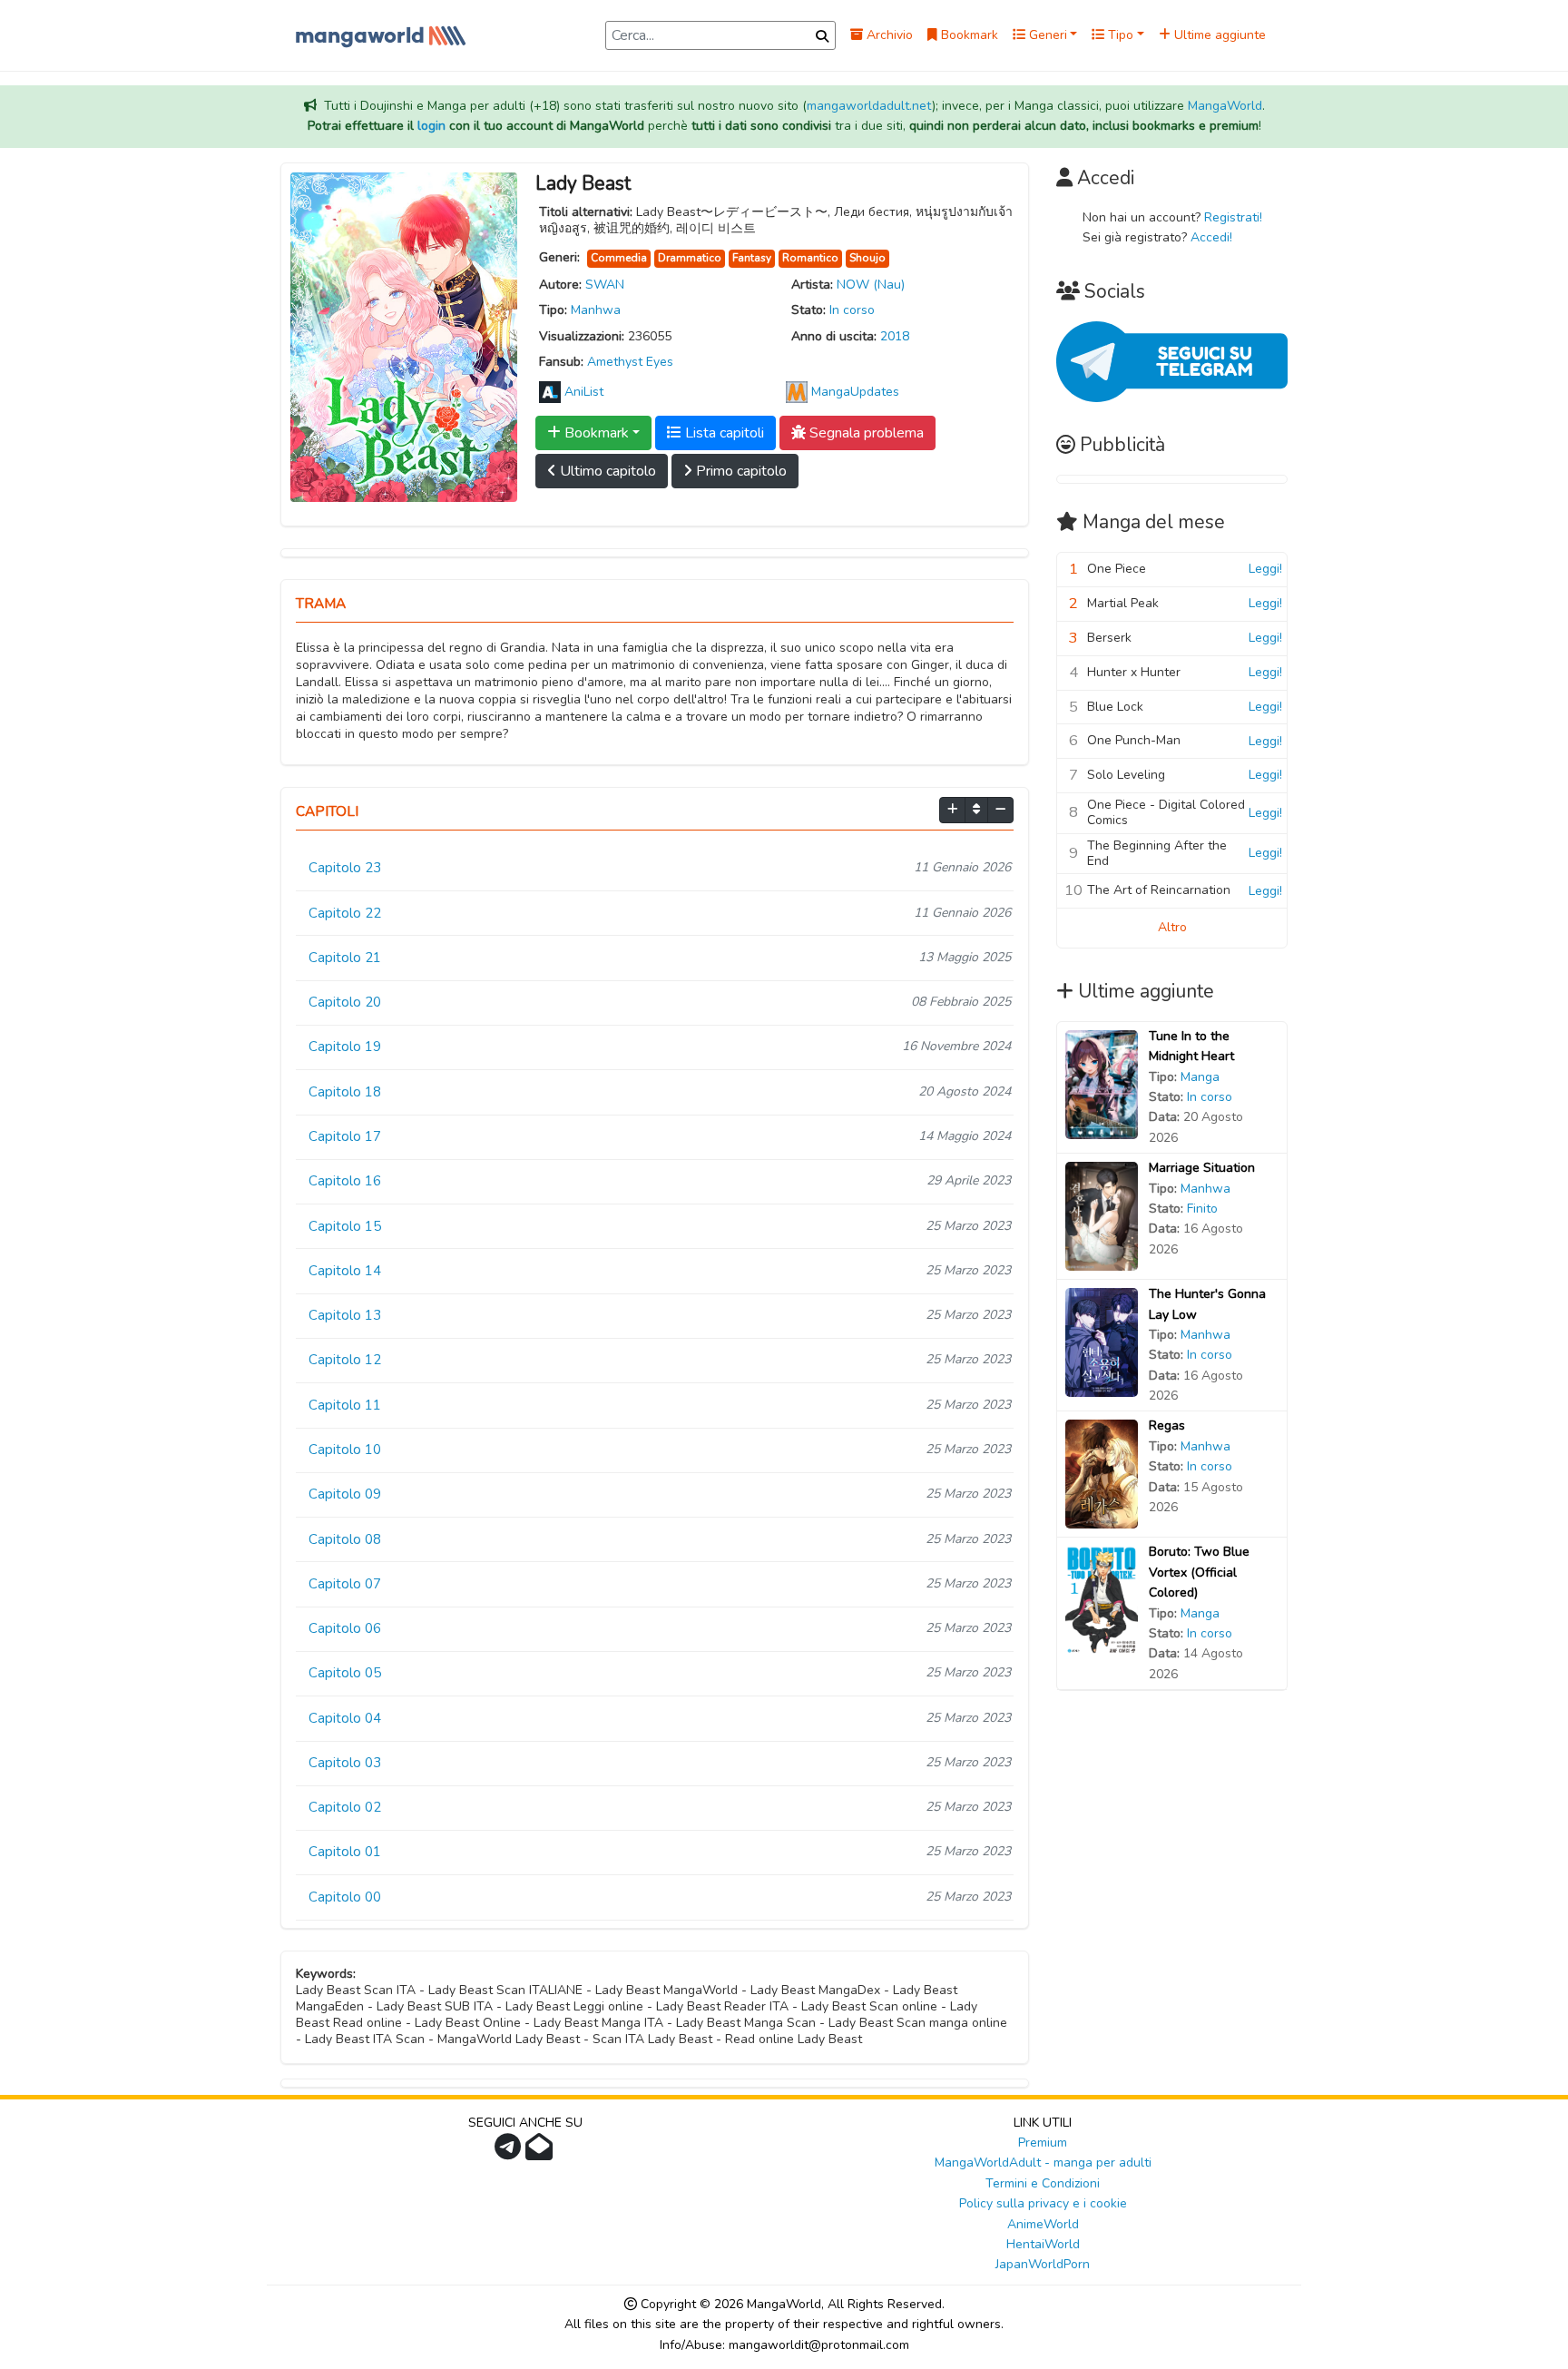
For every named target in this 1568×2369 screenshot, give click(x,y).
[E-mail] (541, 2153)
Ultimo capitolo (606, 471)
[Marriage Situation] (1102, 1216)
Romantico (810, 258)
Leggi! (1265, 569)
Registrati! (1233, 217)
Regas (1167, 1425)
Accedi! (1211, 237)
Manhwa (596, 310)
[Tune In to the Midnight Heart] (1102, 1083)
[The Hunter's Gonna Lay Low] (1102, 1342)
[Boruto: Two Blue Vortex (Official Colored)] (1102, 1600)
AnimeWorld (1043, 2224)
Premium (1043, 2143)
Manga (1200, 1077)
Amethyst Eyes (630, 362)
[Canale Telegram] (510, 2153)
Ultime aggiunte (1218, 35)
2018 (895, 336)
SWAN (605, 285)
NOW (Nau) (871, 285)
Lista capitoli (723, 433)
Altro (1172, 927)
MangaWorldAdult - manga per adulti (1043, 2163)
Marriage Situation (1202, 1168)
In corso (852, 310)
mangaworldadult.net (869, 106)
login (431, 126)
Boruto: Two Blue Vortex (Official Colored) (1199, 1572)
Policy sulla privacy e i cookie (1043, 2203)
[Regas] (1102, 1474)
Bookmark (968, 35)
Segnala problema (865, 433)
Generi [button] (1046, 35)
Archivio (888, 35)
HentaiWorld (1043, 2244)
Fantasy (752, 258)
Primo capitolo (740, 471)
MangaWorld (1225, 106)
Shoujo (867, 258)
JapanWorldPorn (1043, 2264)
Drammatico (690, 258)
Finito (1202, 1209)
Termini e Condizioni (1043, 2183)
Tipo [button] (1119, 35)
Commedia (619, 258)
